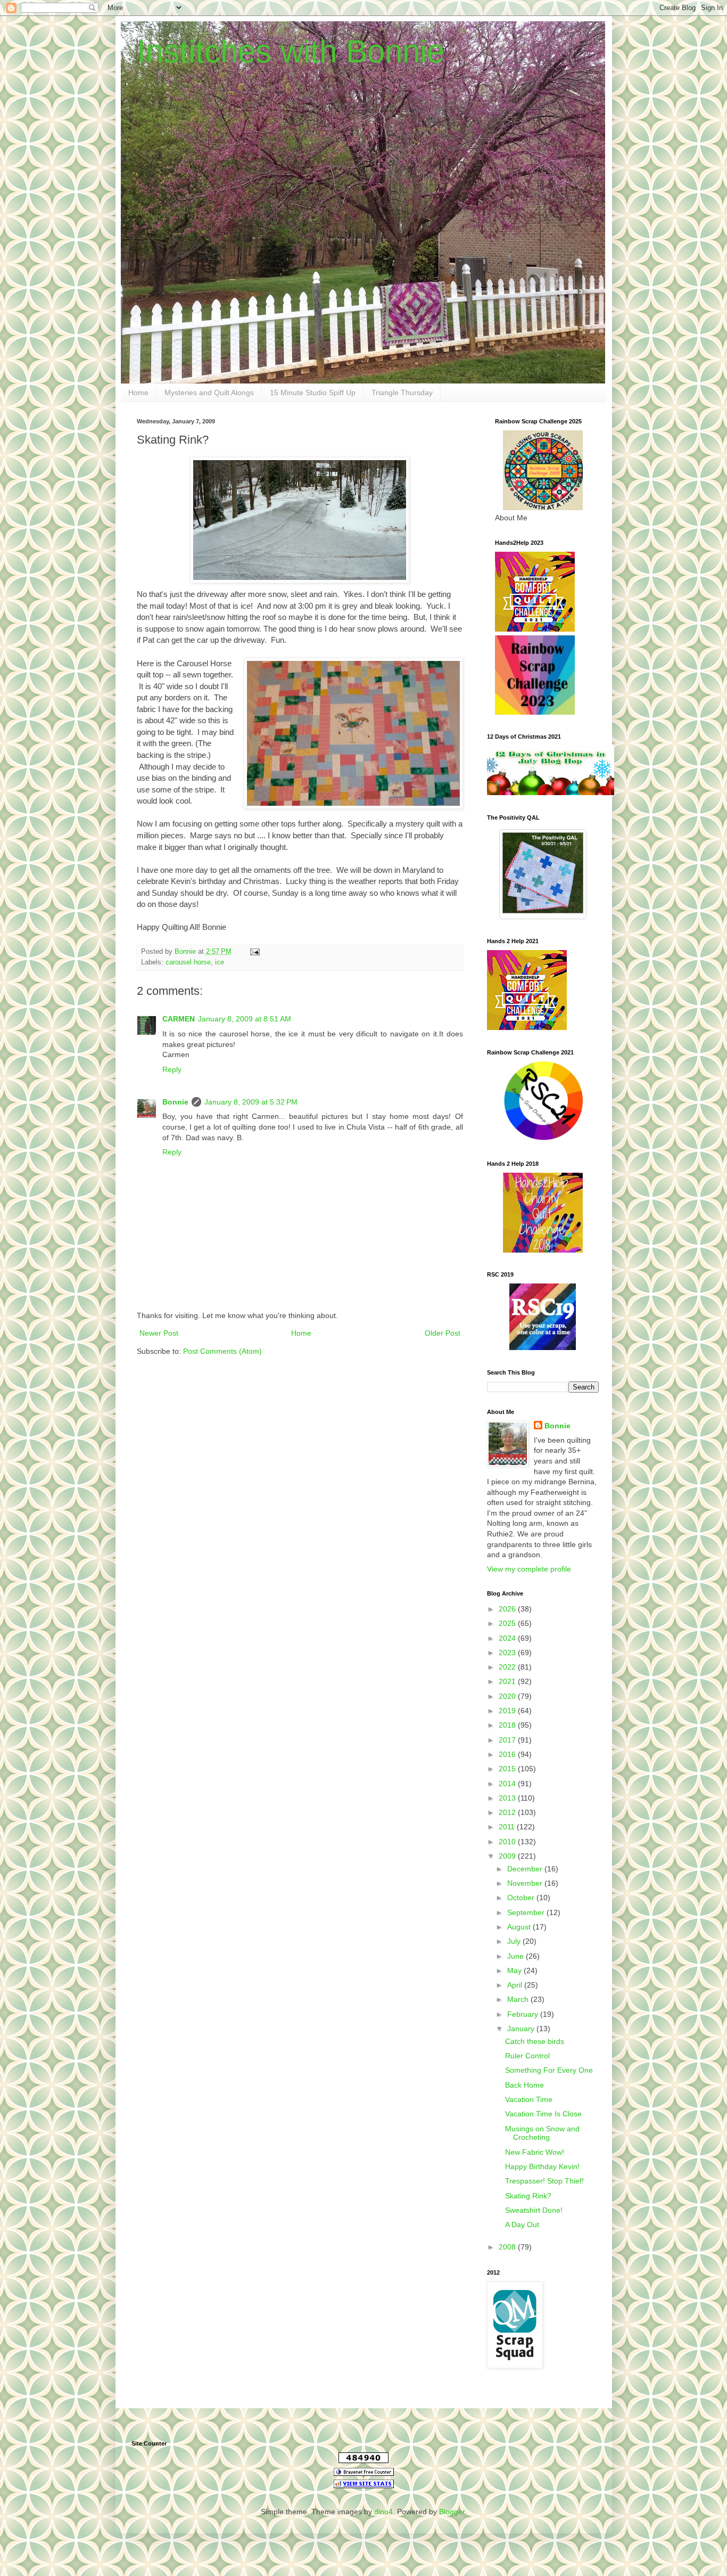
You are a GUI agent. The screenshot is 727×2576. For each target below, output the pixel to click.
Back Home (524, 2085)
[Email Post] (254, 952)
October (522, 1898)
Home (138, 392)
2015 (508, 1769)
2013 (508, 1798)
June (517, 1956)
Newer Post (159, 1333)
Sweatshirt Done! (534, 2210)
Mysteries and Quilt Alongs (209, 392)
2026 (508, 1609)
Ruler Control (527, 2056)
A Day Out (522, 2225)
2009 (508, 1856)
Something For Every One (549, 2070)
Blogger (452, 2512)
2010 (508, 1842)
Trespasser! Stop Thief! (544, 2181)
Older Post (443, 1333)
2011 (508, 1827)
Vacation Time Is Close (543, 2114)
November (526, 1883)
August (520, 1927)
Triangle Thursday (402, 392)
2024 (508, 1638)
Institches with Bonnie (291, 51)
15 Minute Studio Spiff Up (313, 392)
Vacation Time (529, 2099)
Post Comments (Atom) (222, 1351)
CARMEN (179, 1019)
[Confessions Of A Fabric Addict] (551, 792)
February (524, 2014)
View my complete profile (529, 1569)
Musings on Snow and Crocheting (542, 2133)
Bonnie (175, 1102)
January (522, 2029)
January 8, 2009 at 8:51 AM (245, 1019)
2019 (508, 1711)
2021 (508, 1681)
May (515, 1970)
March (519, 1999)
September (527, 1912)
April (516, 1985)
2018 (508, 1725)
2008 (508, 2247)
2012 (508, 1812)
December (526, 1869)
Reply (172, 1069)
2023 (508, 1653)
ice (220, 962)
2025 (508, 1623)
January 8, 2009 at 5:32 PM (251, 1102)
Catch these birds (535, 2041)
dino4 (383, 2512)
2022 (508, 1667)
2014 (508, 1784)
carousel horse (188, 962)
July (515, 1941)
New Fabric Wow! (535, 2152)
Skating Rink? (528, 2196)
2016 (508, 1754)
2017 (508, 1740)
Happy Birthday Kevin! (542, 2166)
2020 (508, 1696)
